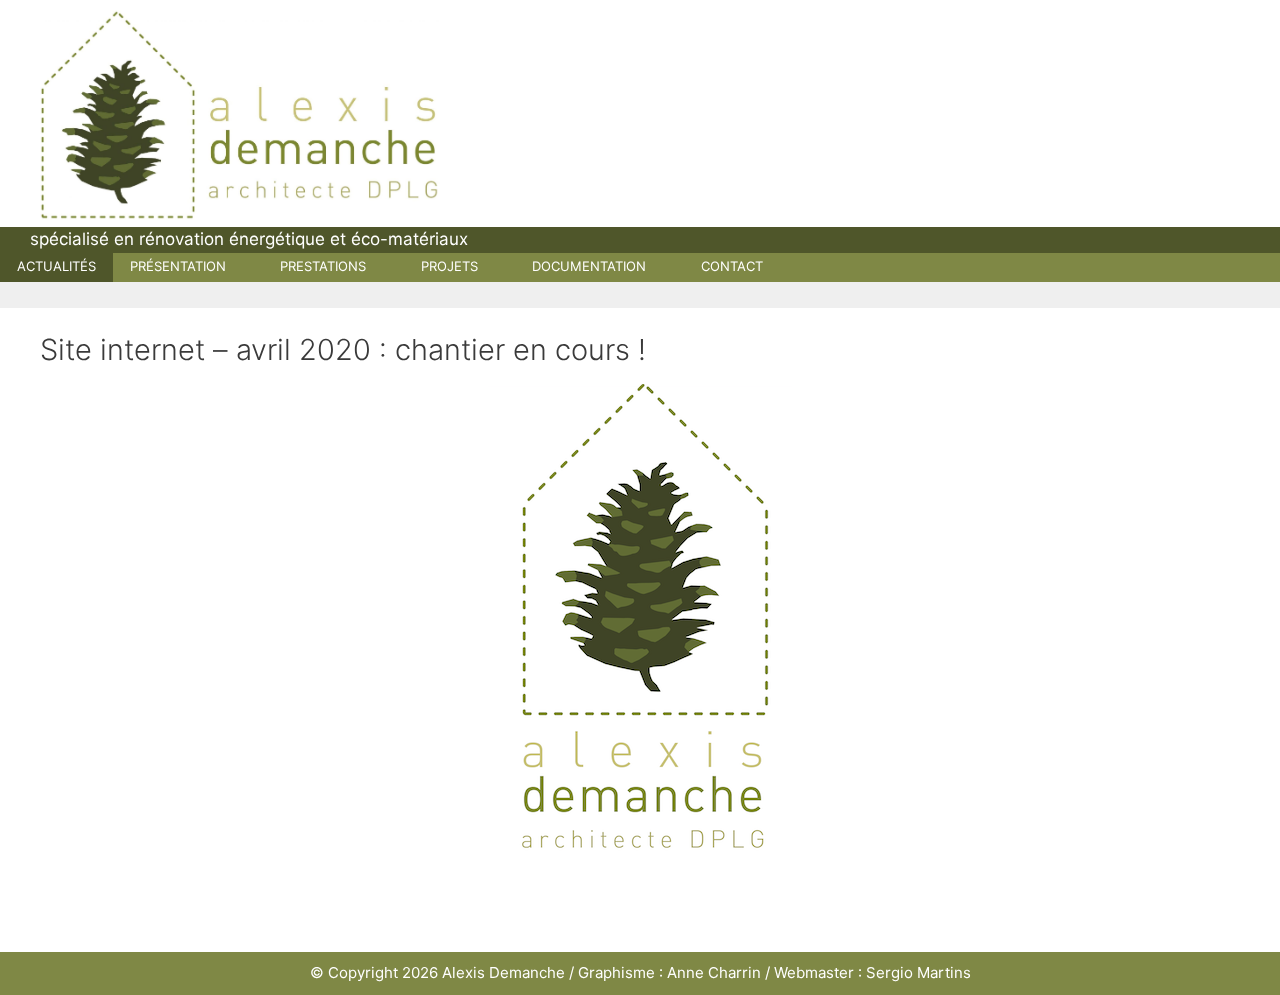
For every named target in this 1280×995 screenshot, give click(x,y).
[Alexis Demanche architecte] (240, 114)
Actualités (56, 266)
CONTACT (732, 266)
